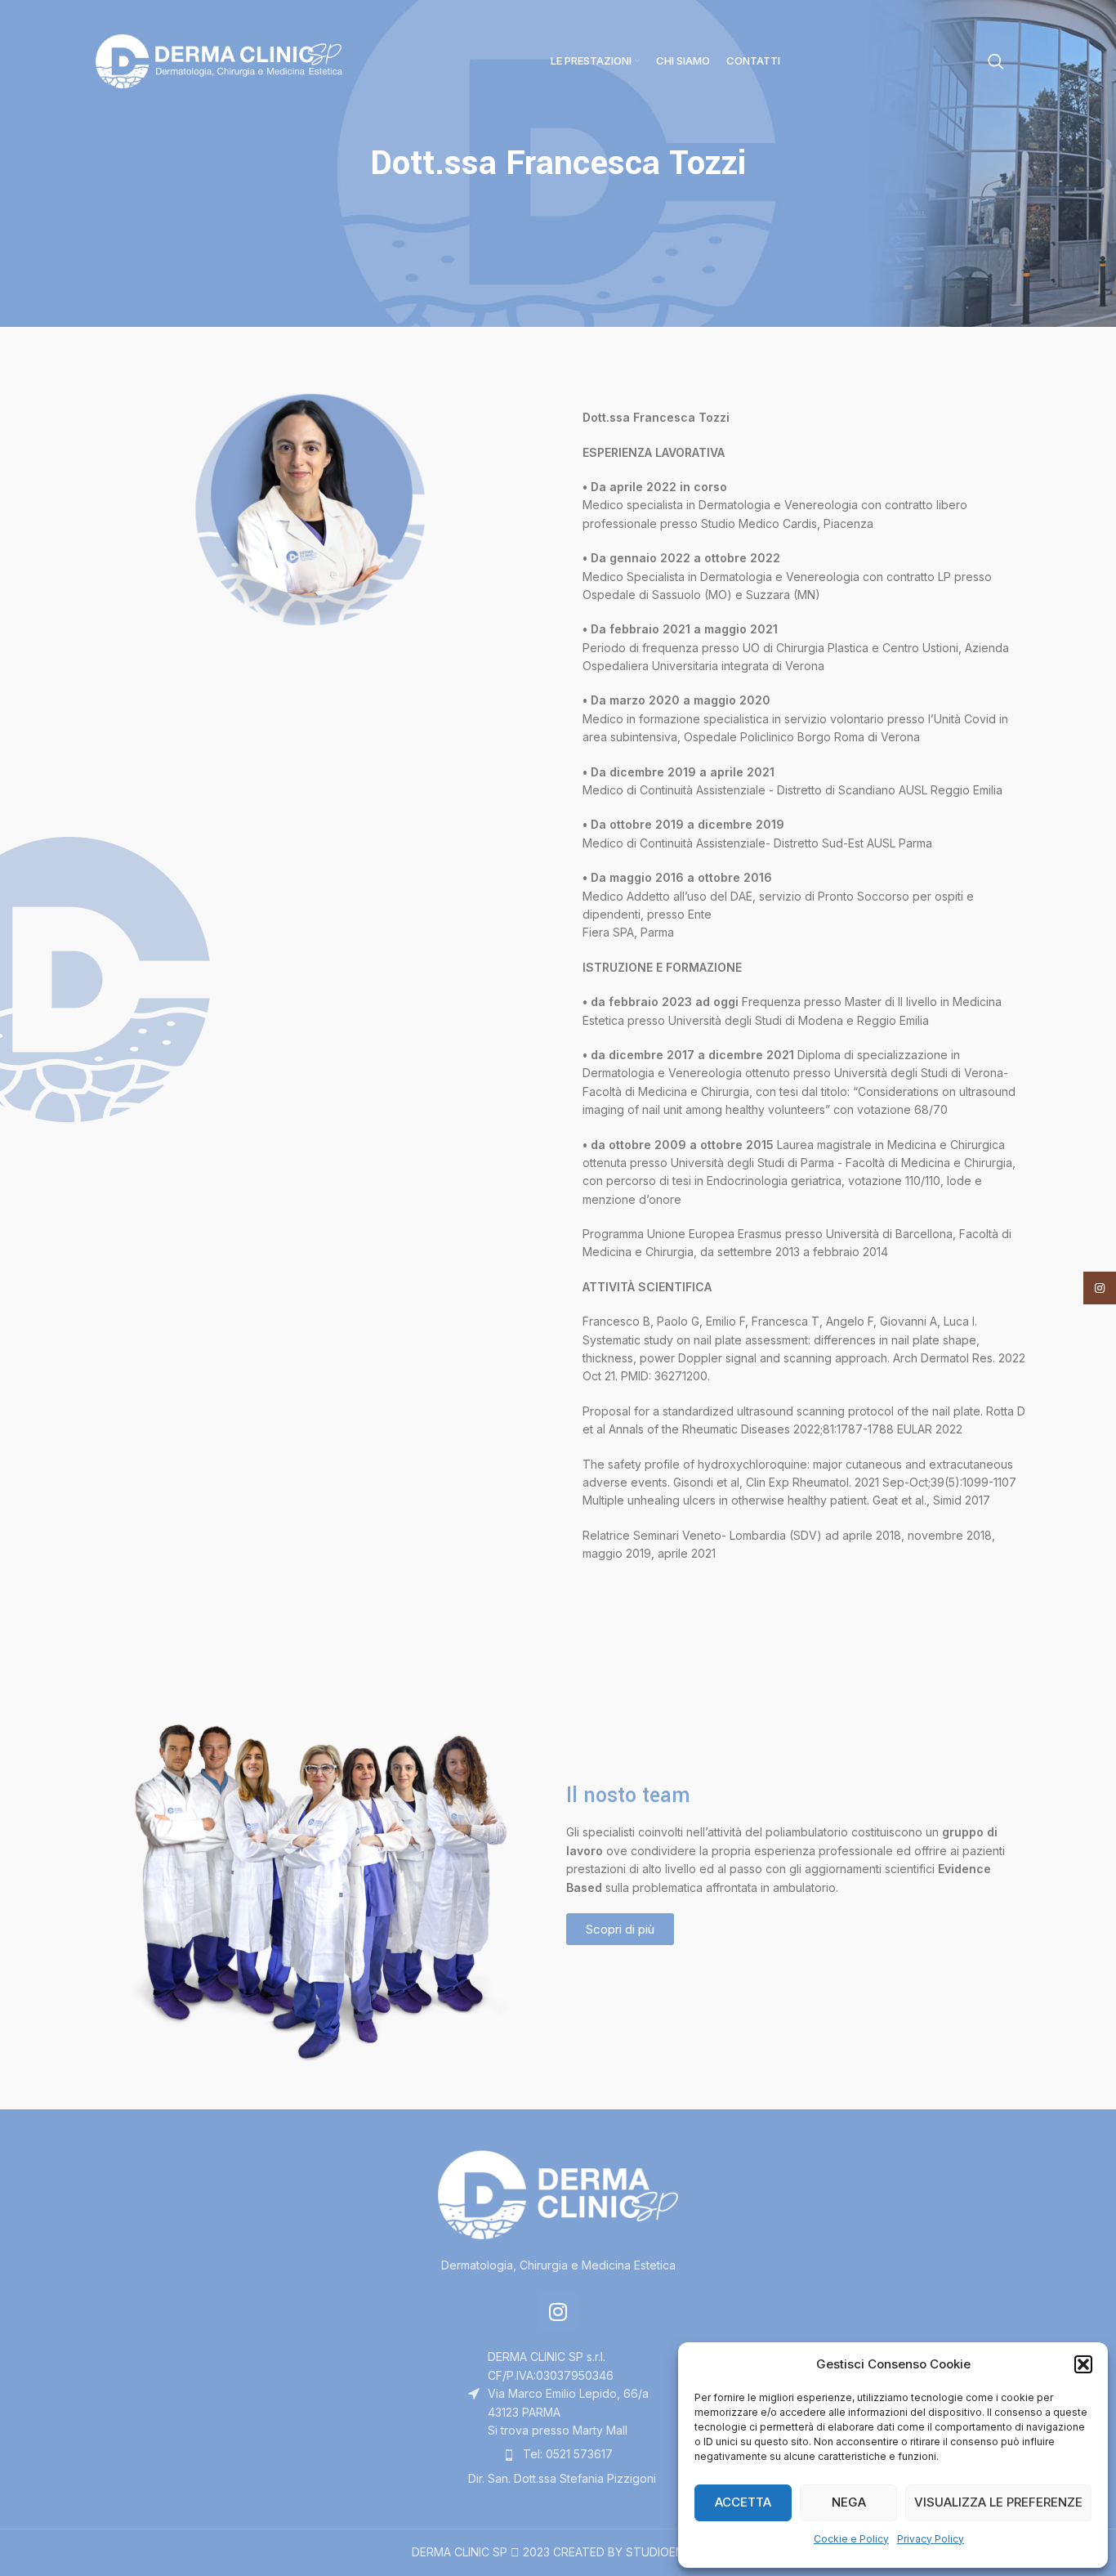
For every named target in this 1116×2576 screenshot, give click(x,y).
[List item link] (558, 2454)
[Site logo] (219, 60)
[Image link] (558, 2194)
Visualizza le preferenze (998, 2502)
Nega (849, 2502)
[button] (1083, 2364)
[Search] (996, 61)
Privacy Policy (931, 2539)
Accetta (743, 2502)
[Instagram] (558, 2311)
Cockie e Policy (851, 2539)
